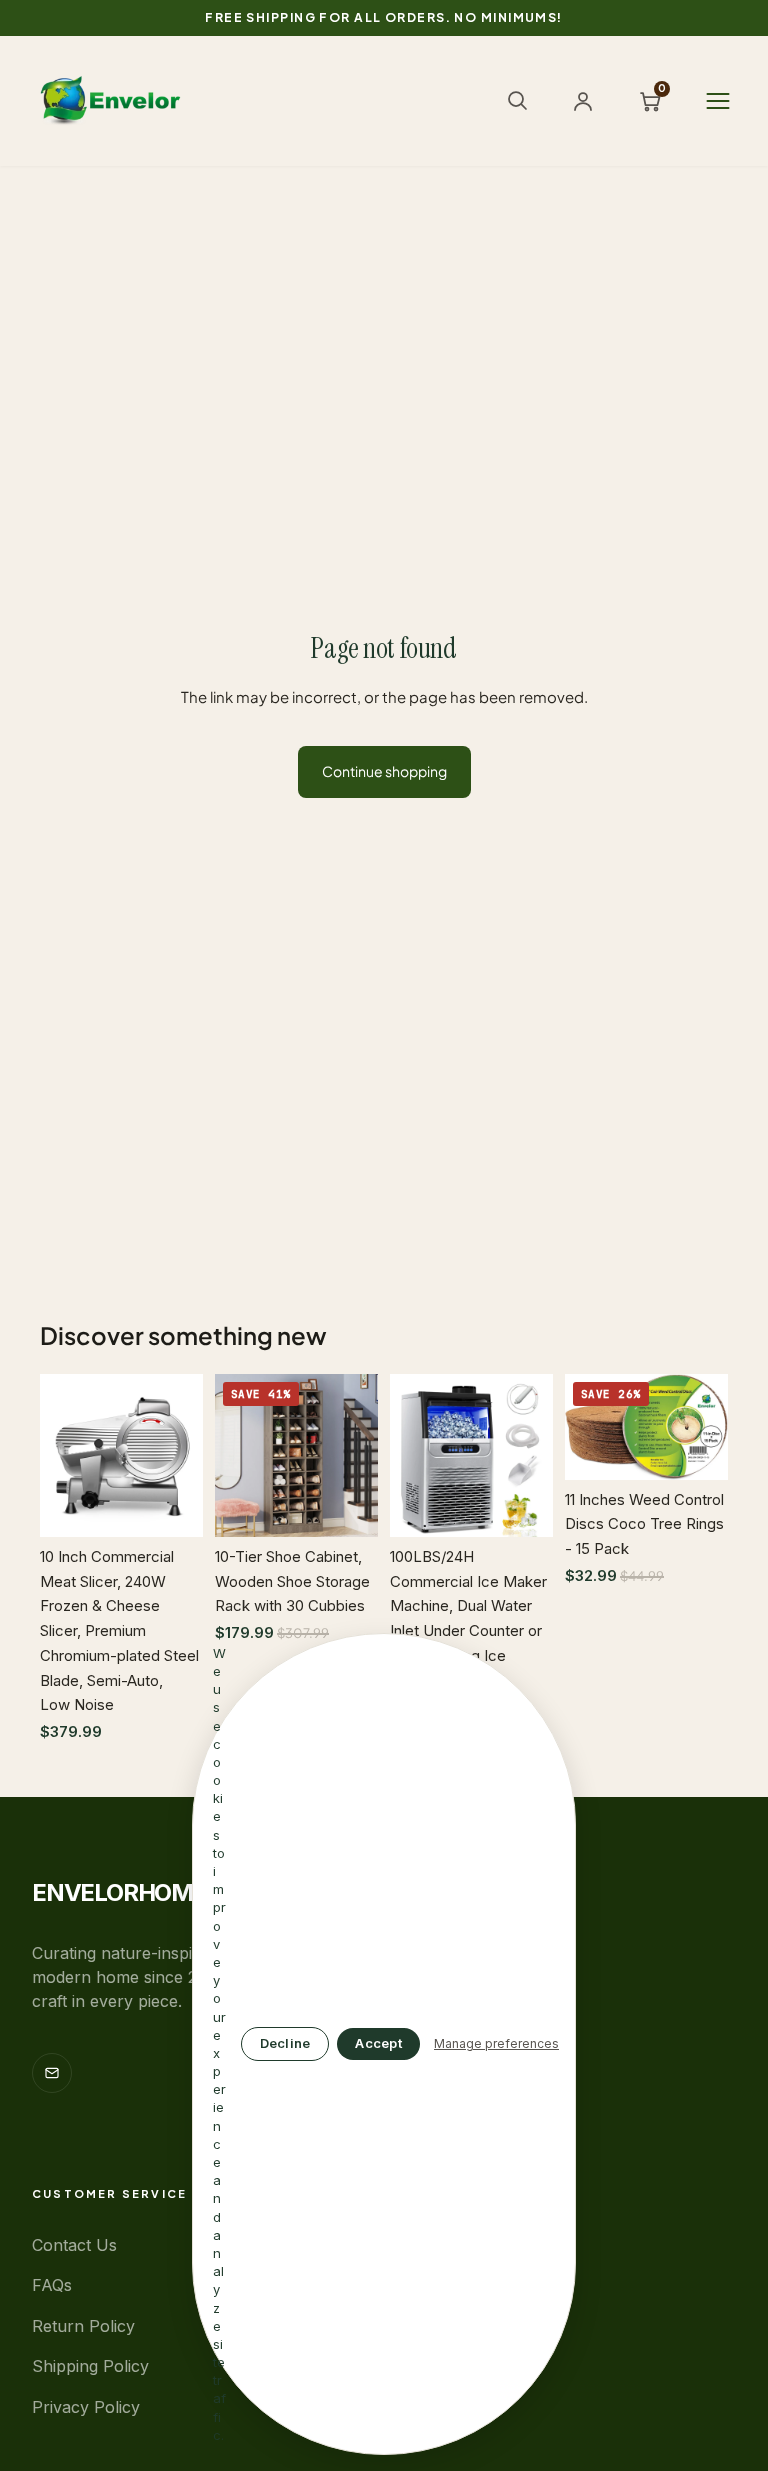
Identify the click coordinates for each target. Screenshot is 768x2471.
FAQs (52, 2285)
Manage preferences (496, 2043)
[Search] (517, 100)
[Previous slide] (62, 1455)
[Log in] (583, 101)
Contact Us (74, 2245)
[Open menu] (718, 101)
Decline (285, 2043)
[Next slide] (181, 1455)
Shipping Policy (90, 2366)
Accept (378, 2043)
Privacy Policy (86, 2407)
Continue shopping (384, 771)
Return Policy (83, 2326)
